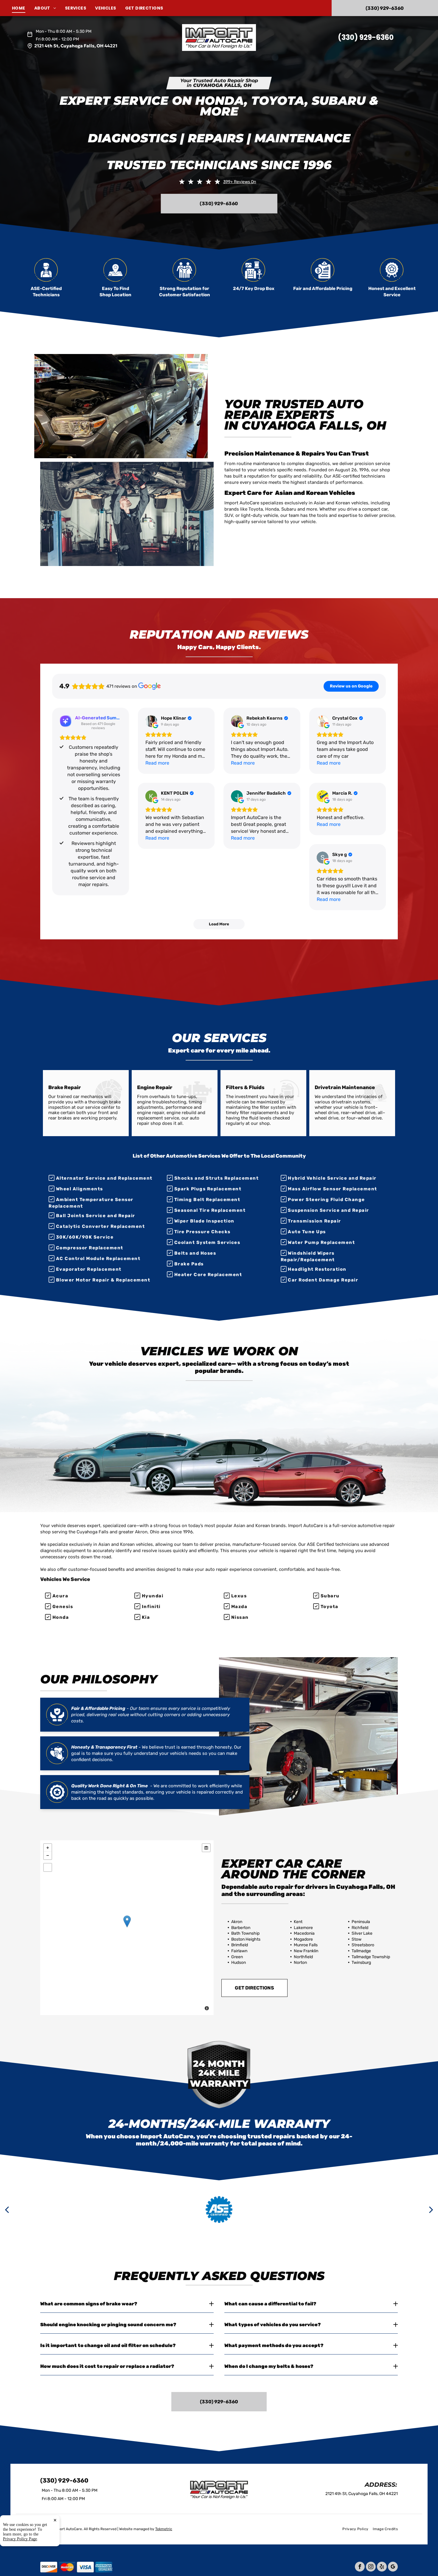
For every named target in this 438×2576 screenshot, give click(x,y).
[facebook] (360, 2567)
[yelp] (382, 2567)
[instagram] (371, 2567)
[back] (7, 2209)
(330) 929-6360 (366, 37)
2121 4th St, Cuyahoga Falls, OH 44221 (76, 46)
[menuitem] (23, 8)
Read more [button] (157, 763)
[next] (431, 2209)
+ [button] (48, 1848)
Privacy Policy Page (20, 2539)
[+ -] (127, 1928)
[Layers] (206, 1848)
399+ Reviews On (240, 182)
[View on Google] (151, 721)
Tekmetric (164, 2529)
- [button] (48, 1855)
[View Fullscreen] (48, 1867)
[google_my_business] (393, 2567)
